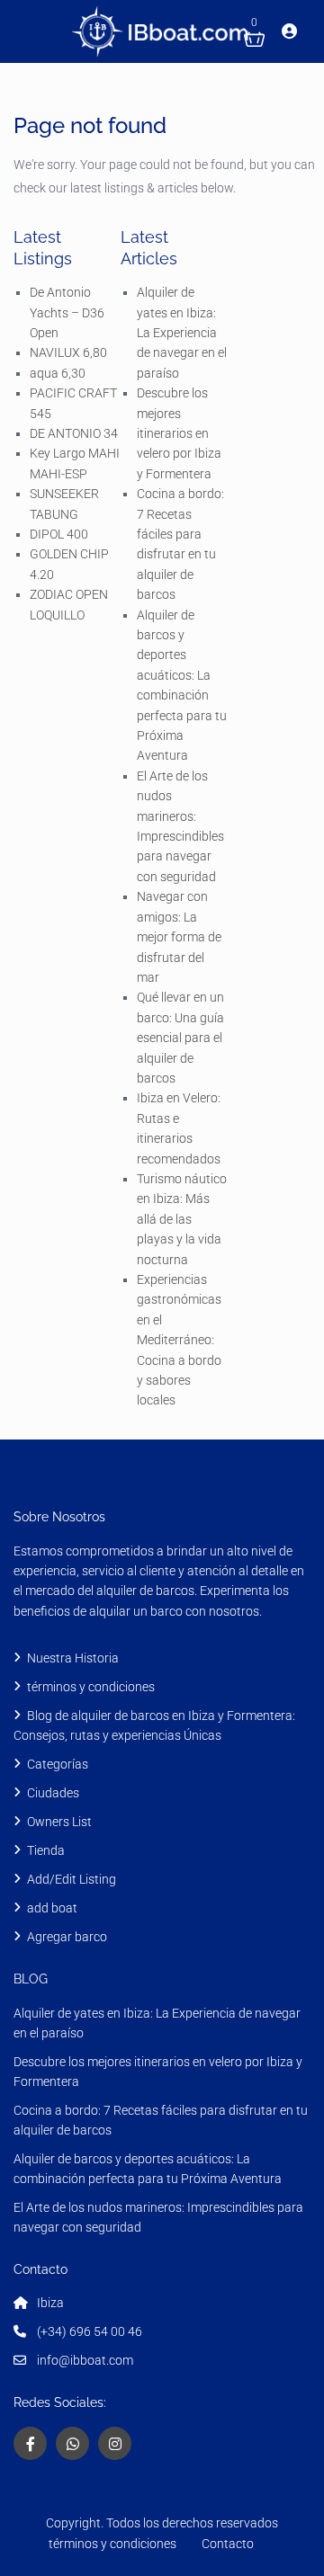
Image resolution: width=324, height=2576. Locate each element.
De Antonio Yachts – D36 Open (67, 312)
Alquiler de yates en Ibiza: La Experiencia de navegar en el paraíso (182, 333)
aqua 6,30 (58, 373)
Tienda (46, 1850)
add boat (52, 1908)
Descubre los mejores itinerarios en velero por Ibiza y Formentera (179, 433)
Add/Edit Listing (72, 1879)
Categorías (58, 1764)
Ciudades (53, 1793)
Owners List (59, 1822)
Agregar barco (67, 1937)
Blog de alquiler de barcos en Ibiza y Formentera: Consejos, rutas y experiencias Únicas (154, 1725)
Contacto (228, 2544)
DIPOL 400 (59, 534)
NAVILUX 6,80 (68, 352)
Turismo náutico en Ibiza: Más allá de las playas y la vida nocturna (182, 1219)
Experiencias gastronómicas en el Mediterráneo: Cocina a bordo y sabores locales (179, 1340)
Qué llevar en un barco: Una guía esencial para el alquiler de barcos (180, 1038)
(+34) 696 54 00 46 (90, 2331)
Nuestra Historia (73, 1658)
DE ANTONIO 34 (74, 433)
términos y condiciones (92, 1687)
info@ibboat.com (85, 2360)
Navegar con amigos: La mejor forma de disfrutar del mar (179, 937)
